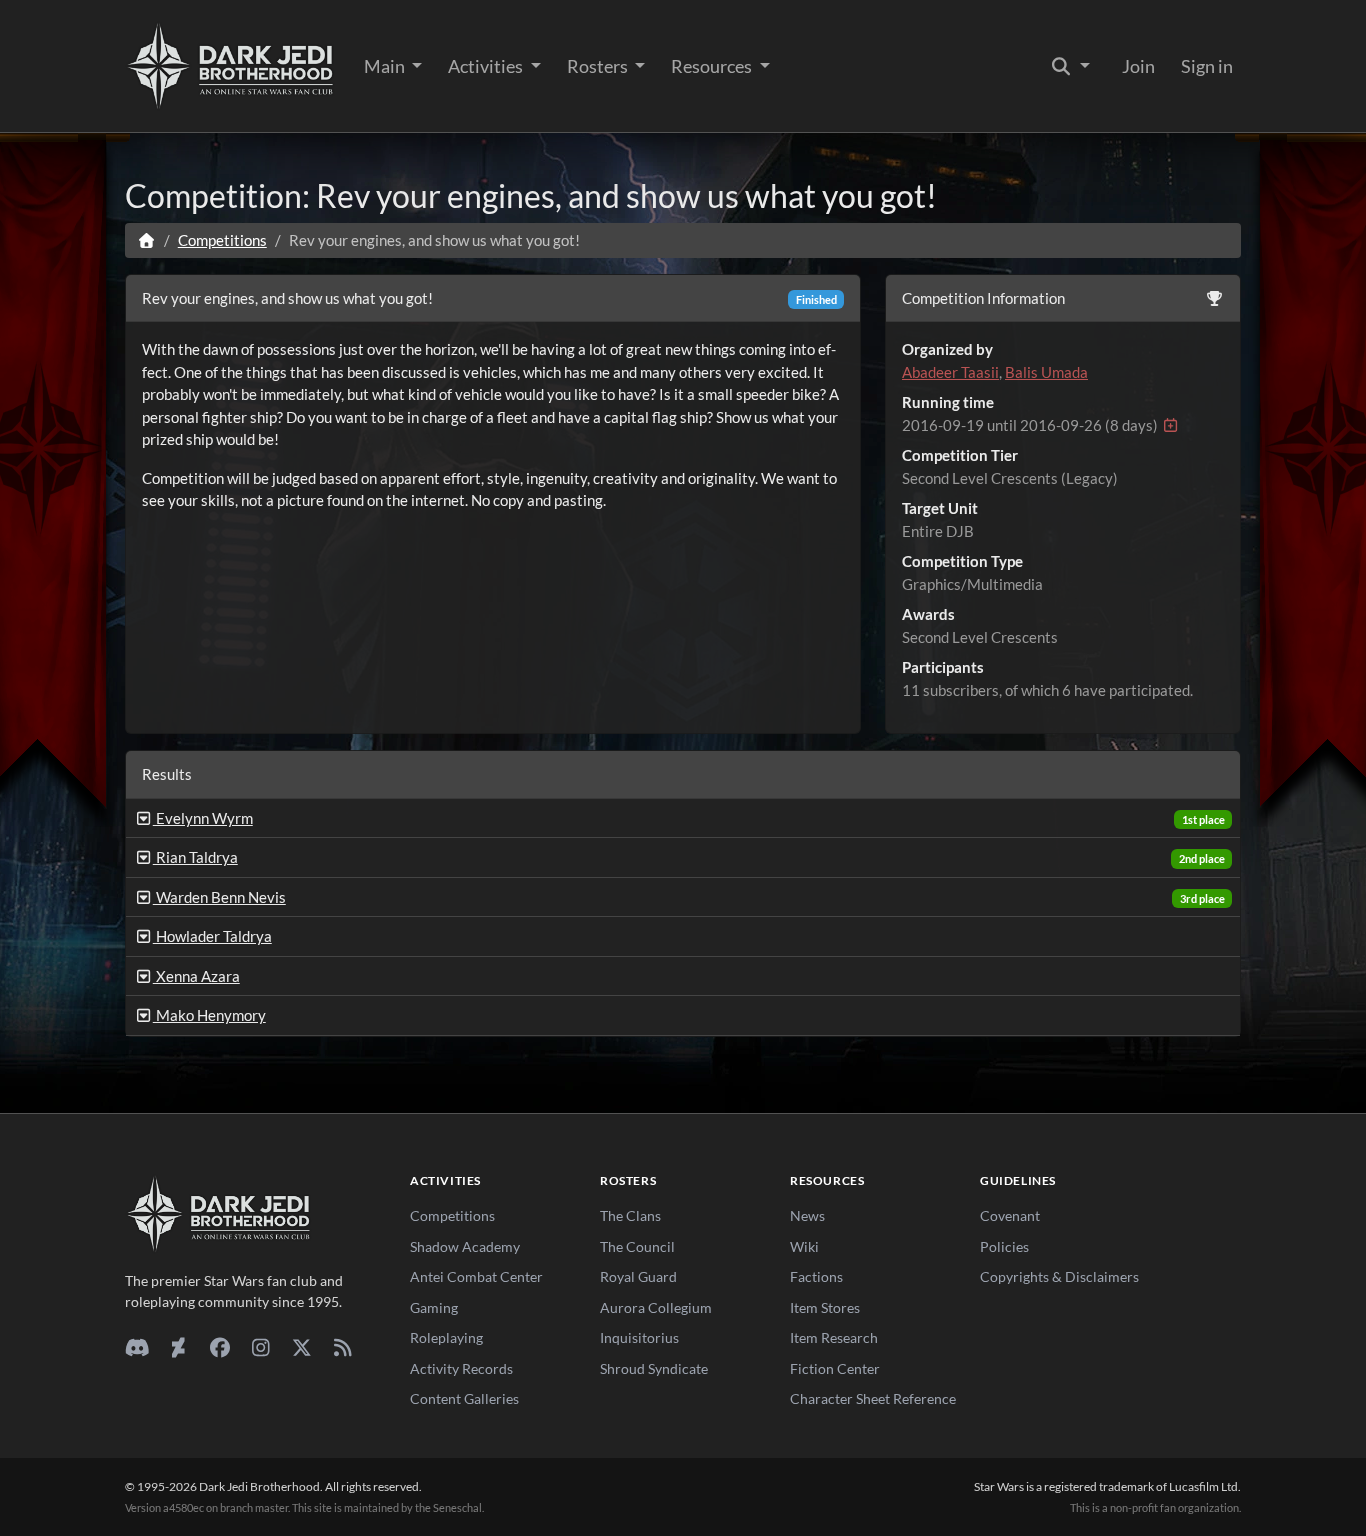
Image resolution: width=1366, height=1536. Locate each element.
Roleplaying (446, 1337)
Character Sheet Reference (873, 1398)
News (807, 1215)
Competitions (222, 240)
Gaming (434, 1307)
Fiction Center (835, 1368)
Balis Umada (1046, 372)
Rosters (599, 66)
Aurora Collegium (656, 1307)
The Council (637, 1246)
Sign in (1207, 66)
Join (1138, 66)
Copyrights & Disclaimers (1059, 1276)
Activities (487, 66)
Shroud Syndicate (654, 1368)
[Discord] (137, 1347)
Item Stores (825, 1307)
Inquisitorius (639, 1337)
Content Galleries (464, 1398)
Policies (1004, 1246)
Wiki (804, 1246)
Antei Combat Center (476, 1276)
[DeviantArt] (178, 1347)
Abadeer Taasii (950, 372)
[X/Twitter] (301, 1347)
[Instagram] (260, 1347)
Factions (816, 1276)
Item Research (834, 1337)
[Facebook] (219, 1347)
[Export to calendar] (1170, 425)
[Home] (146, 240)
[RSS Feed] (342, 1347)
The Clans (630, 1215)
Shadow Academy (465, 1246)
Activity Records (461, 1368)
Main (386, 66)
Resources (713, 66)
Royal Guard (638, 1276)
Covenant (1010, 1215)
